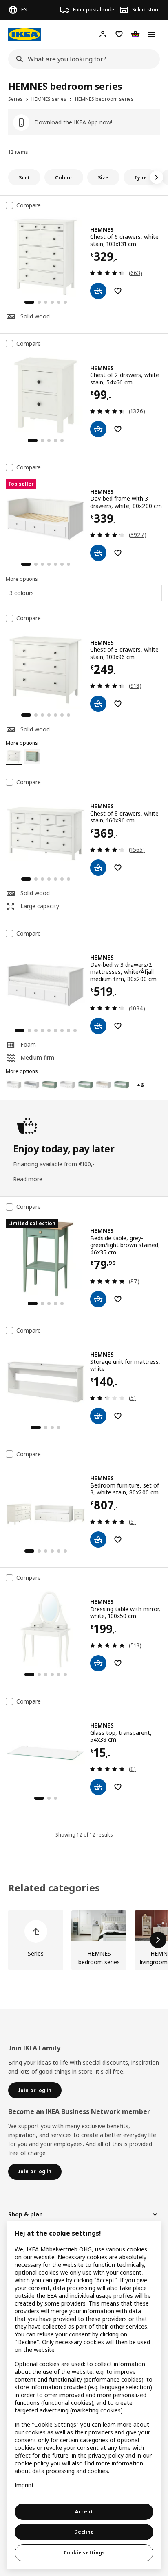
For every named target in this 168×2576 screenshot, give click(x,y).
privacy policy (106, 2455)
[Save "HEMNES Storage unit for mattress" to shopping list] (118, 1416)
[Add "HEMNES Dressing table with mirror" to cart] (98, 1663)
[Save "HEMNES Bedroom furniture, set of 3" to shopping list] (118, 1540)
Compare (29, 205)
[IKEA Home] (24, 34)
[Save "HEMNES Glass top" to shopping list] (118, 1787)
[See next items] (157, 177)
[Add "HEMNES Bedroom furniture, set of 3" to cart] (98, 1540)
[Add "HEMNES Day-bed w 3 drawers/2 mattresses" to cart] (98, 1026)
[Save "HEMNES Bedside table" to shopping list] (118, 1299)
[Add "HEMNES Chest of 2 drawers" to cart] (98, 429)
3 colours (22, 593)
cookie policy (32, 2463)
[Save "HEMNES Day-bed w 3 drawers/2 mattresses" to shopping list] (118, 1026)
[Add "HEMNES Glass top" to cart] (98, 1787)
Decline (84, 2532)
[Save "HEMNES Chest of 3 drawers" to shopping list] (118, 704)
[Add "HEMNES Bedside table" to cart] (98, 1299)
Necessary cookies (82, 2257)
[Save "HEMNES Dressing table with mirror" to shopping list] (118, 1663)
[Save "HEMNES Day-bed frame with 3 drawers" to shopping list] (118, 553)
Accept (84, 2512)
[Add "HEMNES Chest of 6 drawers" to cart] (98, 291)
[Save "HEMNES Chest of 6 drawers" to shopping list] (118, 291)
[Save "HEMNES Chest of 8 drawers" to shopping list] (118, 868)
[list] (84, 1940)
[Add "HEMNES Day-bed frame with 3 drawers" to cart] (98, 553)
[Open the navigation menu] (152, 34)
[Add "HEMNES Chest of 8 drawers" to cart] (98, 868)
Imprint (24, 2485)
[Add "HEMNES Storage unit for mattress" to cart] (98, 1416)
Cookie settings (84, 2553)
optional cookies (37, 2272)
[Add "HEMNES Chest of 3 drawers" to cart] (98, 704)
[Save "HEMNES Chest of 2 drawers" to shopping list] (118, 429)
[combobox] (82, 59)
